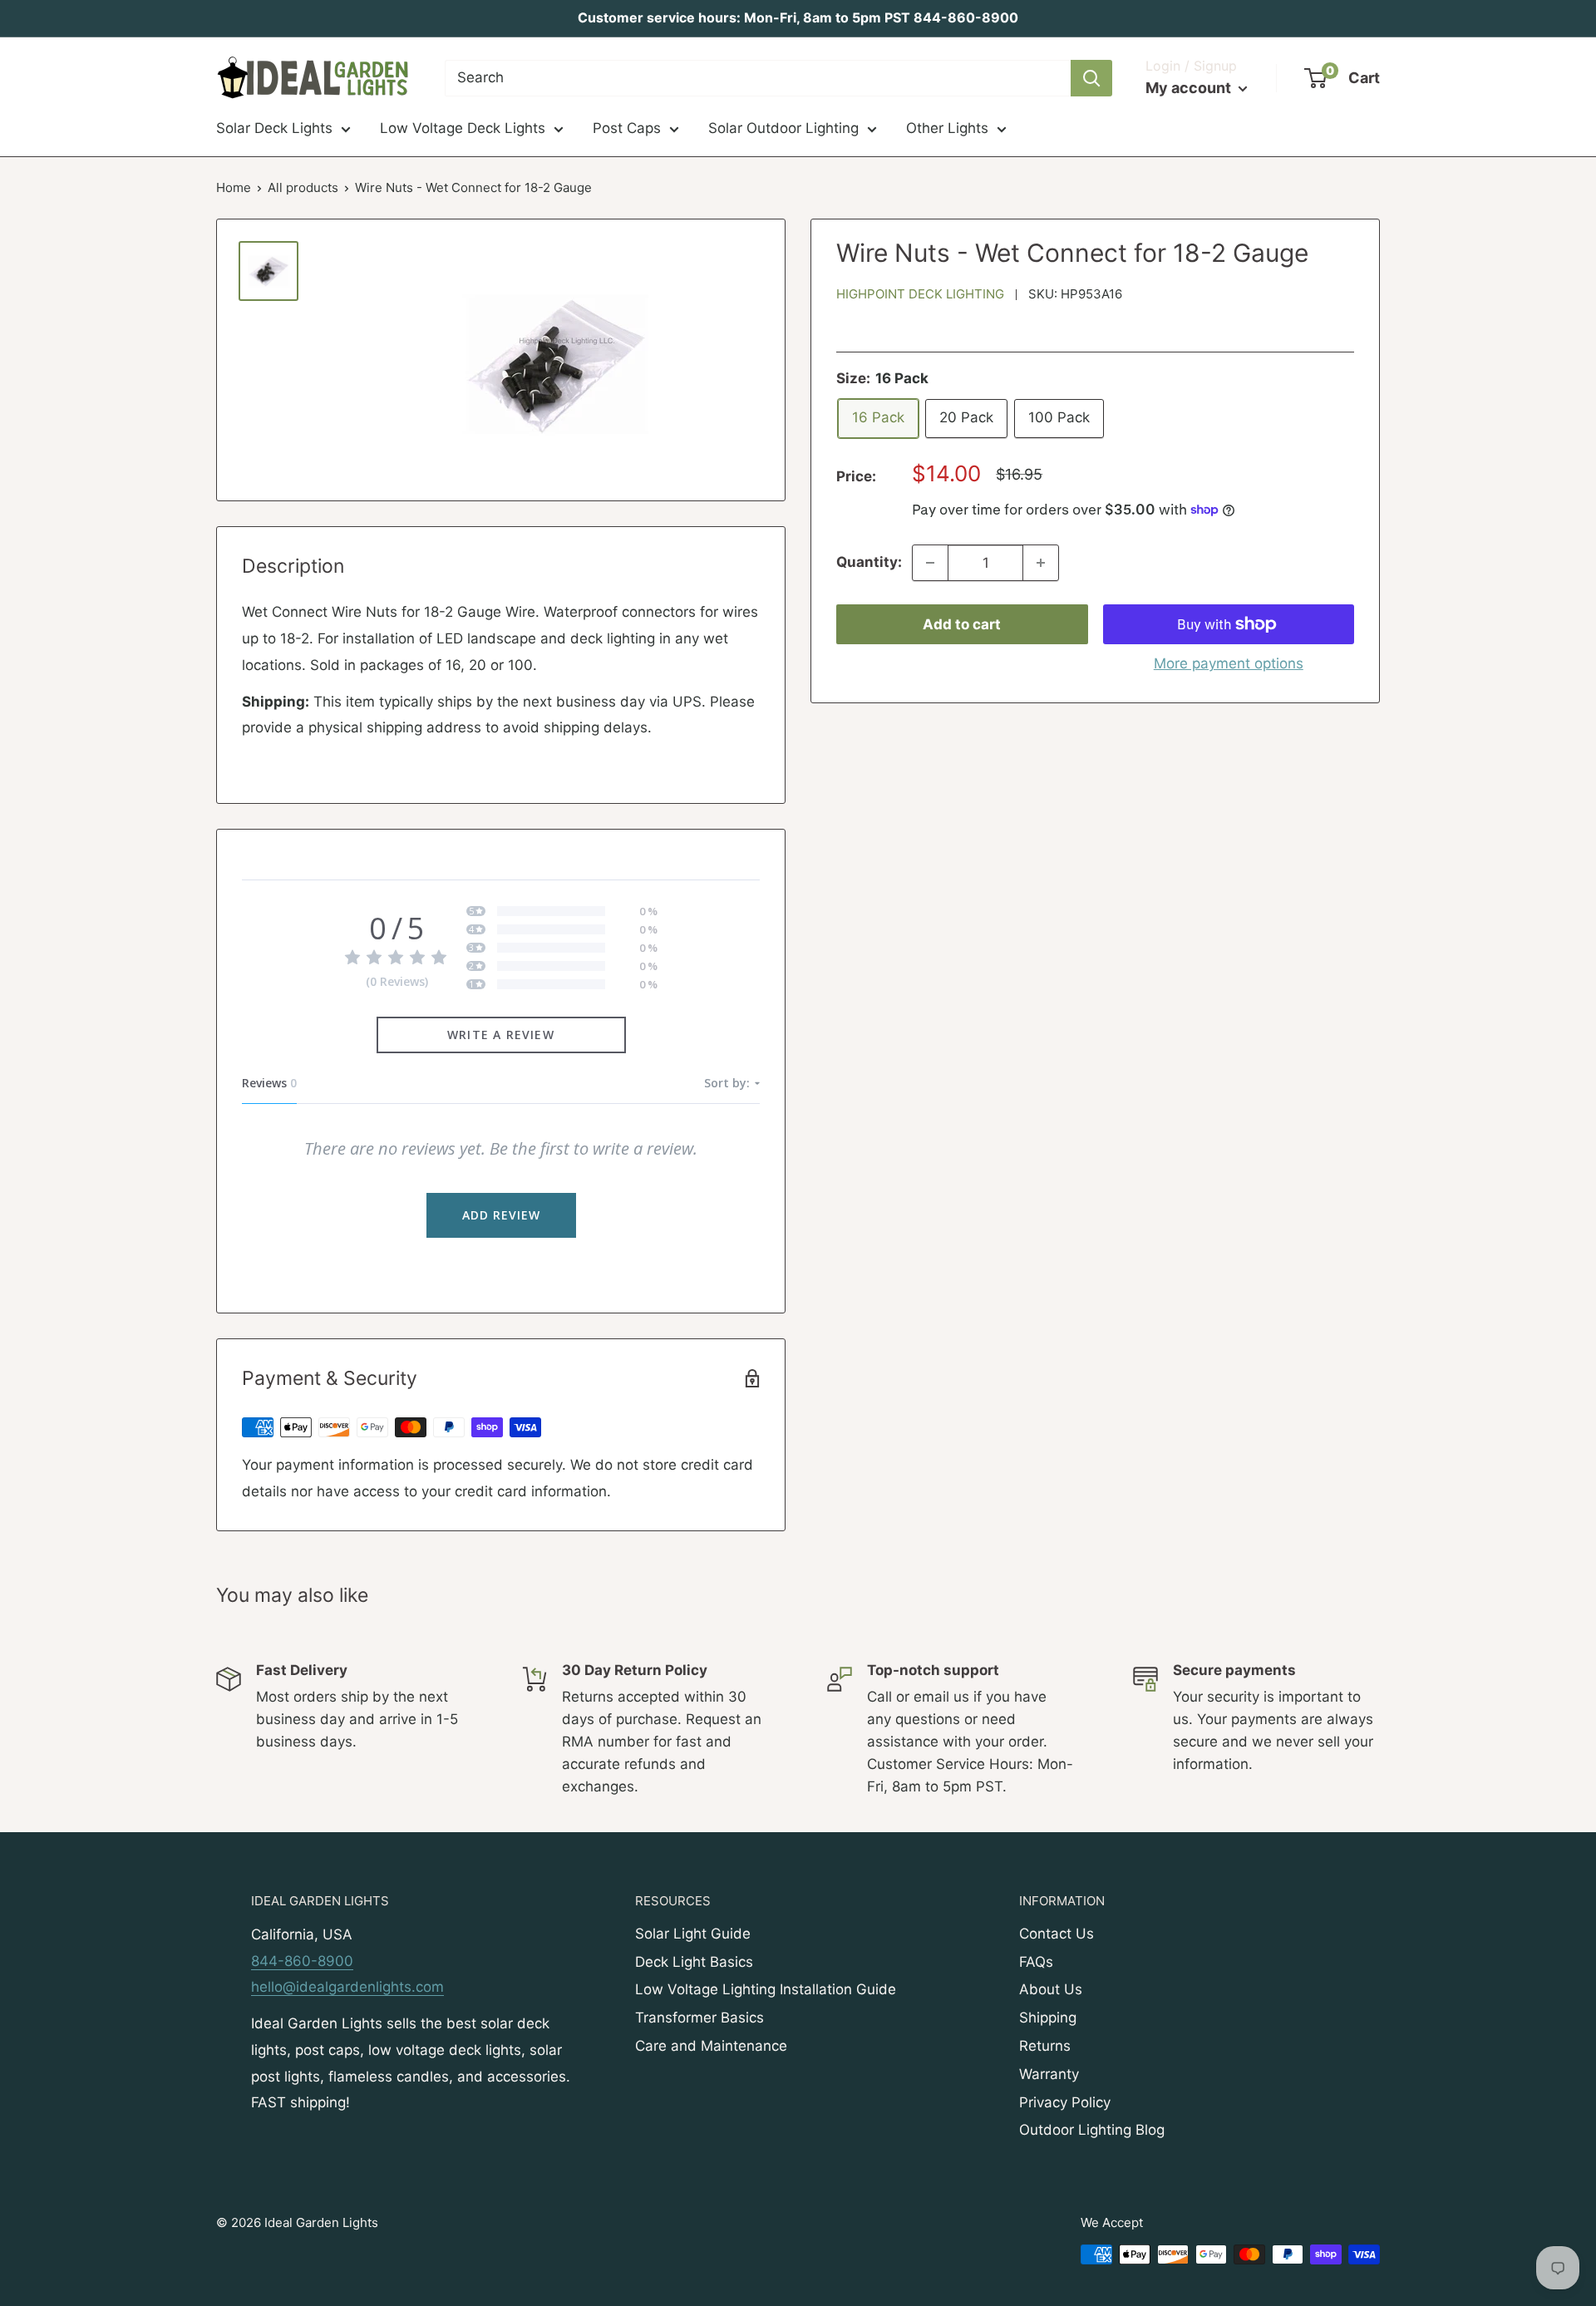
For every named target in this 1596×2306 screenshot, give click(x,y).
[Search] (1091, 78)
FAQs (1036, 1962)
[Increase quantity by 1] (1041, 563)
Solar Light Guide (693, 1934)
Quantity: (869, 562)
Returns (1045, 2046)
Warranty (1049, 2074)
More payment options (1229, 663)
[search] (758, 78)
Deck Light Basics (694, 1962)
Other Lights (947, 128)
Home (234, 187)
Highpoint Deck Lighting (920, 294)
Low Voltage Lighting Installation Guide (766, 1989)
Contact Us (1057, 1934)
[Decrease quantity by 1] (930, 563)
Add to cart (962, 624)
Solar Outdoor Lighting (783, 128)
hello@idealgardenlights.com (347, 1987)
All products (303, 187)
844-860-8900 (302, 1961)
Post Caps (627, 128)
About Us (1051, 1989)
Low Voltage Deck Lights (463, 128)
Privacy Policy (1065, 2102)
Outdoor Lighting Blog (1092, 2130)
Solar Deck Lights (274, 128)
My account (1190, 88)
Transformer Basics (699, 2018)
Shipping (1048, 2018)
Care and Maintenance (711, 2046)
